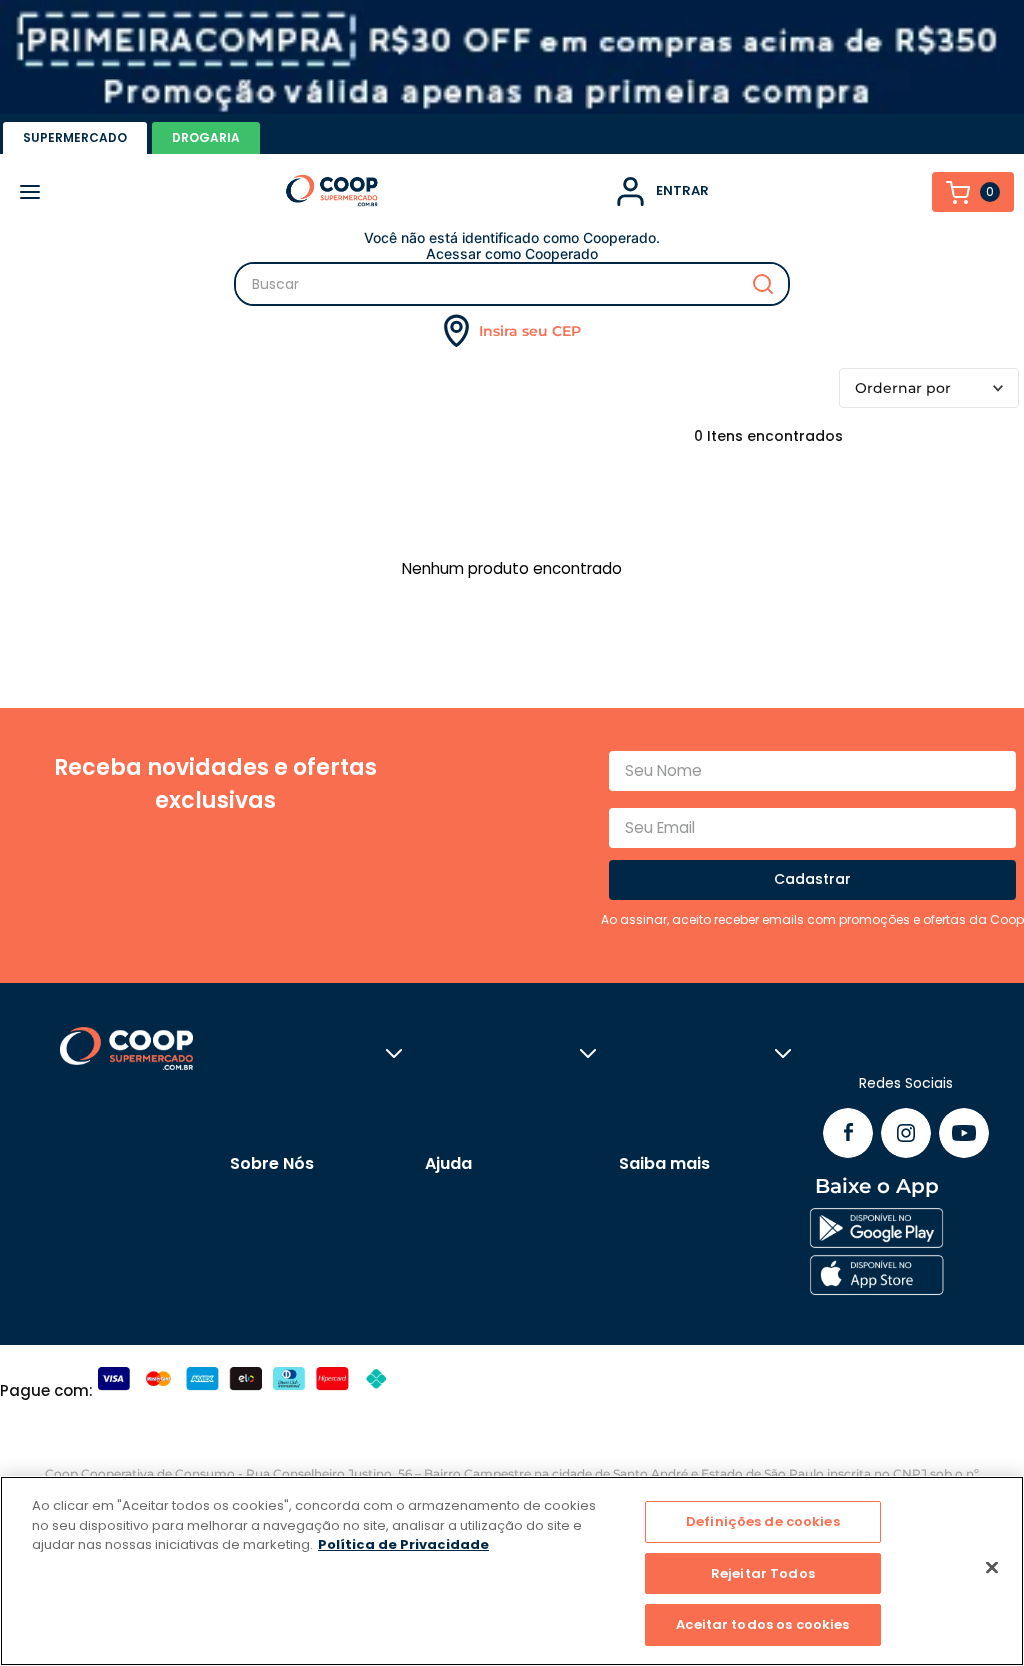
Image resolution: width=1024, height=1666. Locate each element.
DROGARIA (206, 137)
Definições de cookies (763, 1521)
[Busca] (512, 284)
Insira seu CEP (530, 331)
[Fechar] (992, 1568)
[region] (512, 1571)
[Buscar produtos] (763, 284)
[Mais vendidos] (929, 388)
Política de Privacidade (403, 1544)
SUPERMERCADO (75, 137)
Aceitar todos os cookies (762, 1624)
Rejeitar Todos (763, 1573)
